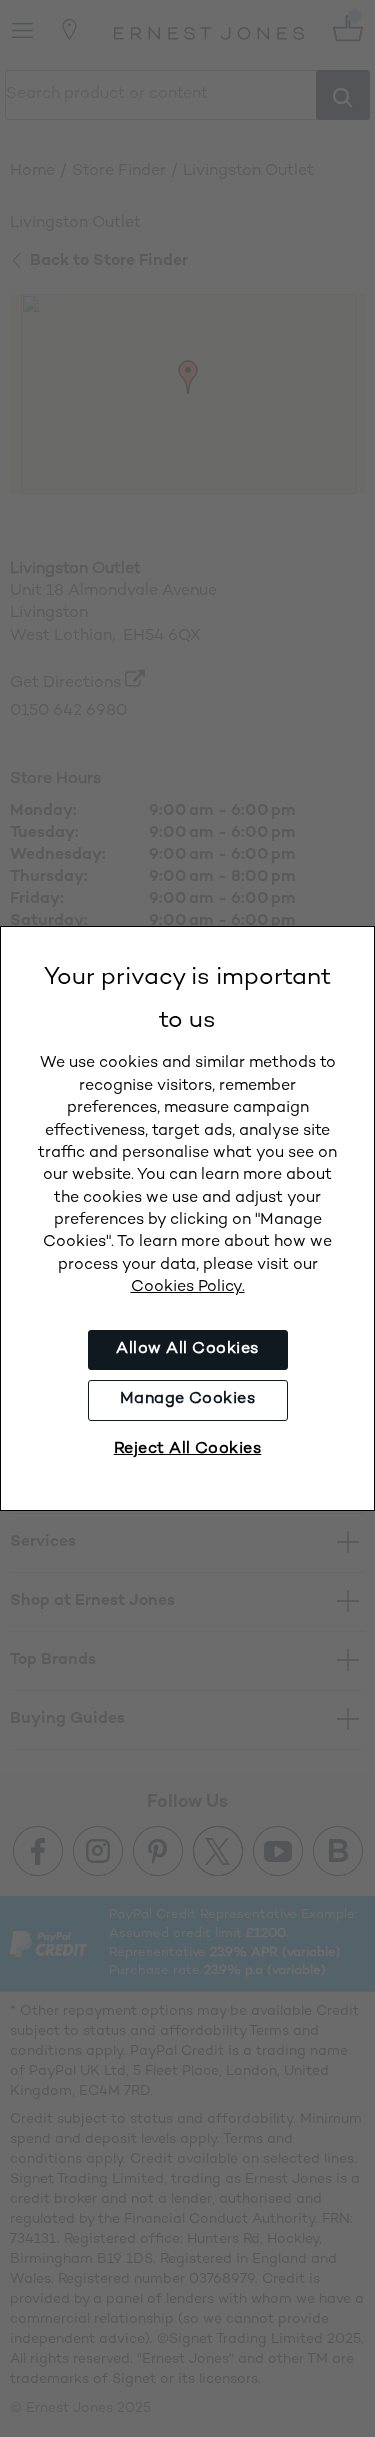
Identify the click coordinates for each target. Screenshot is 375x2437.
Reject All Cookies (188, 1449)
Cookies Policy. (188, 1287)
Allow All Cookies (187, 1349)
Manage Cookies (188, 1399)
